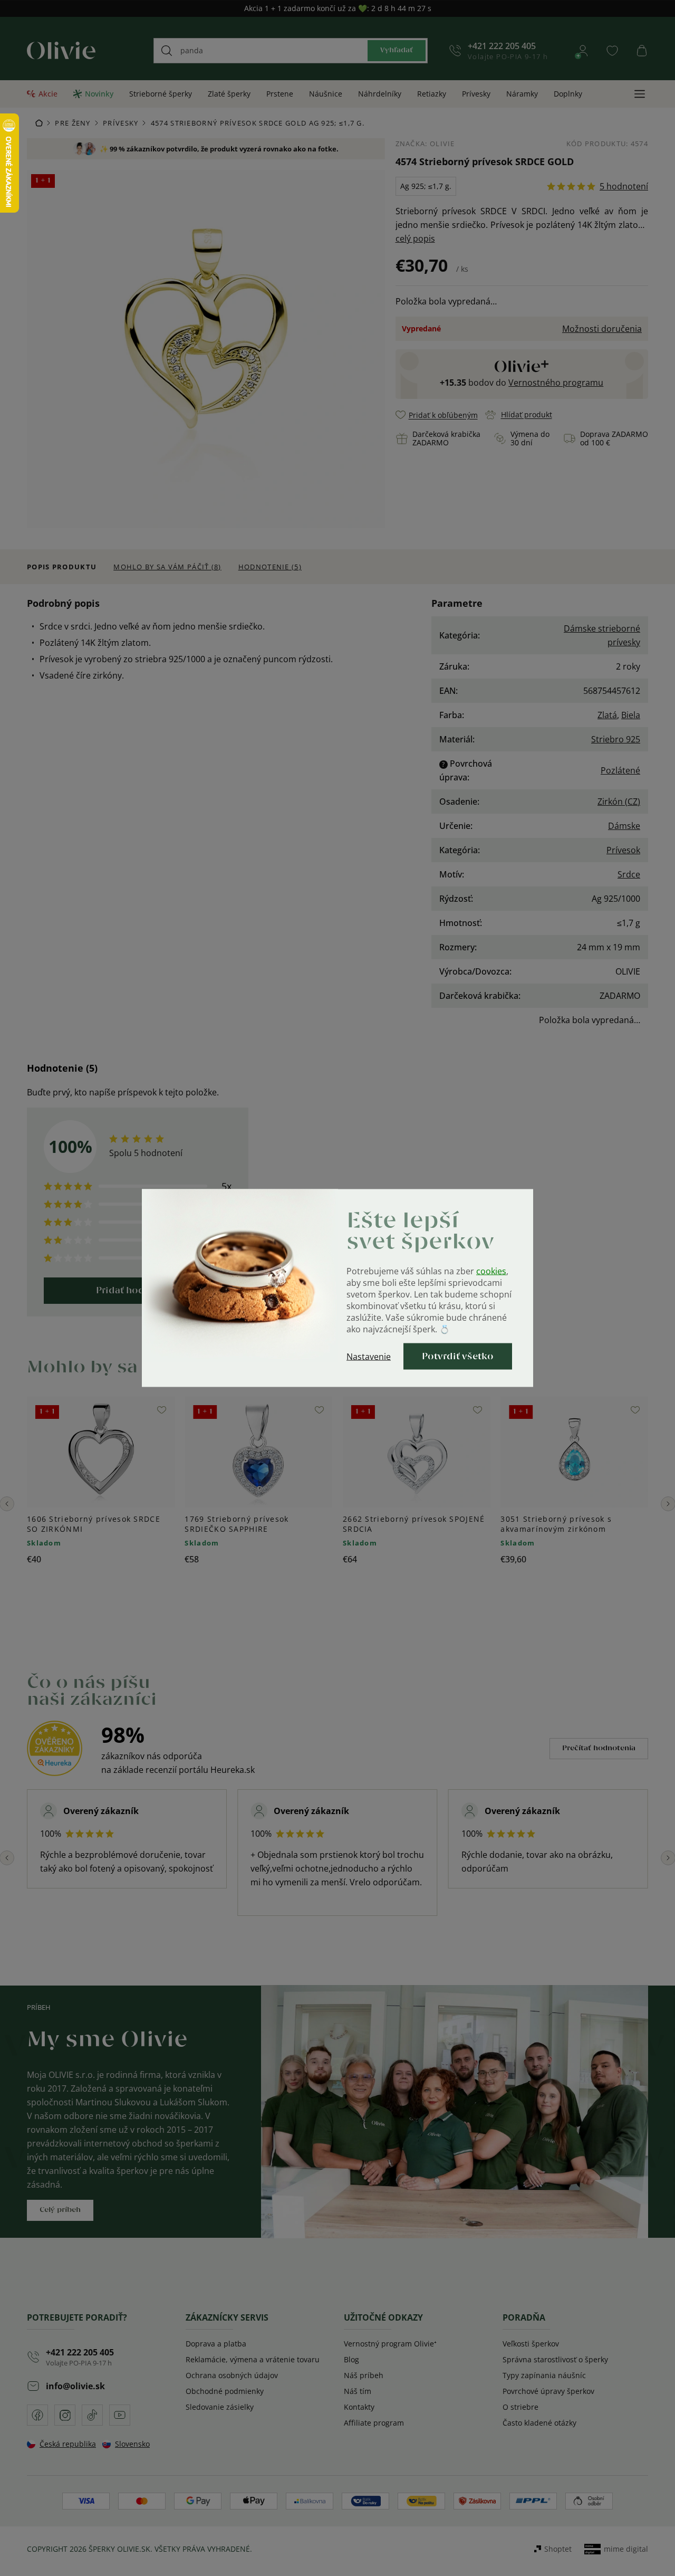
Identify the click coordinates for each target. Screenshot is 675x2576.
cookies (491, 1271)
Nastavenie (369, 1357)
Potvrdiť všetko (458, 1357)
